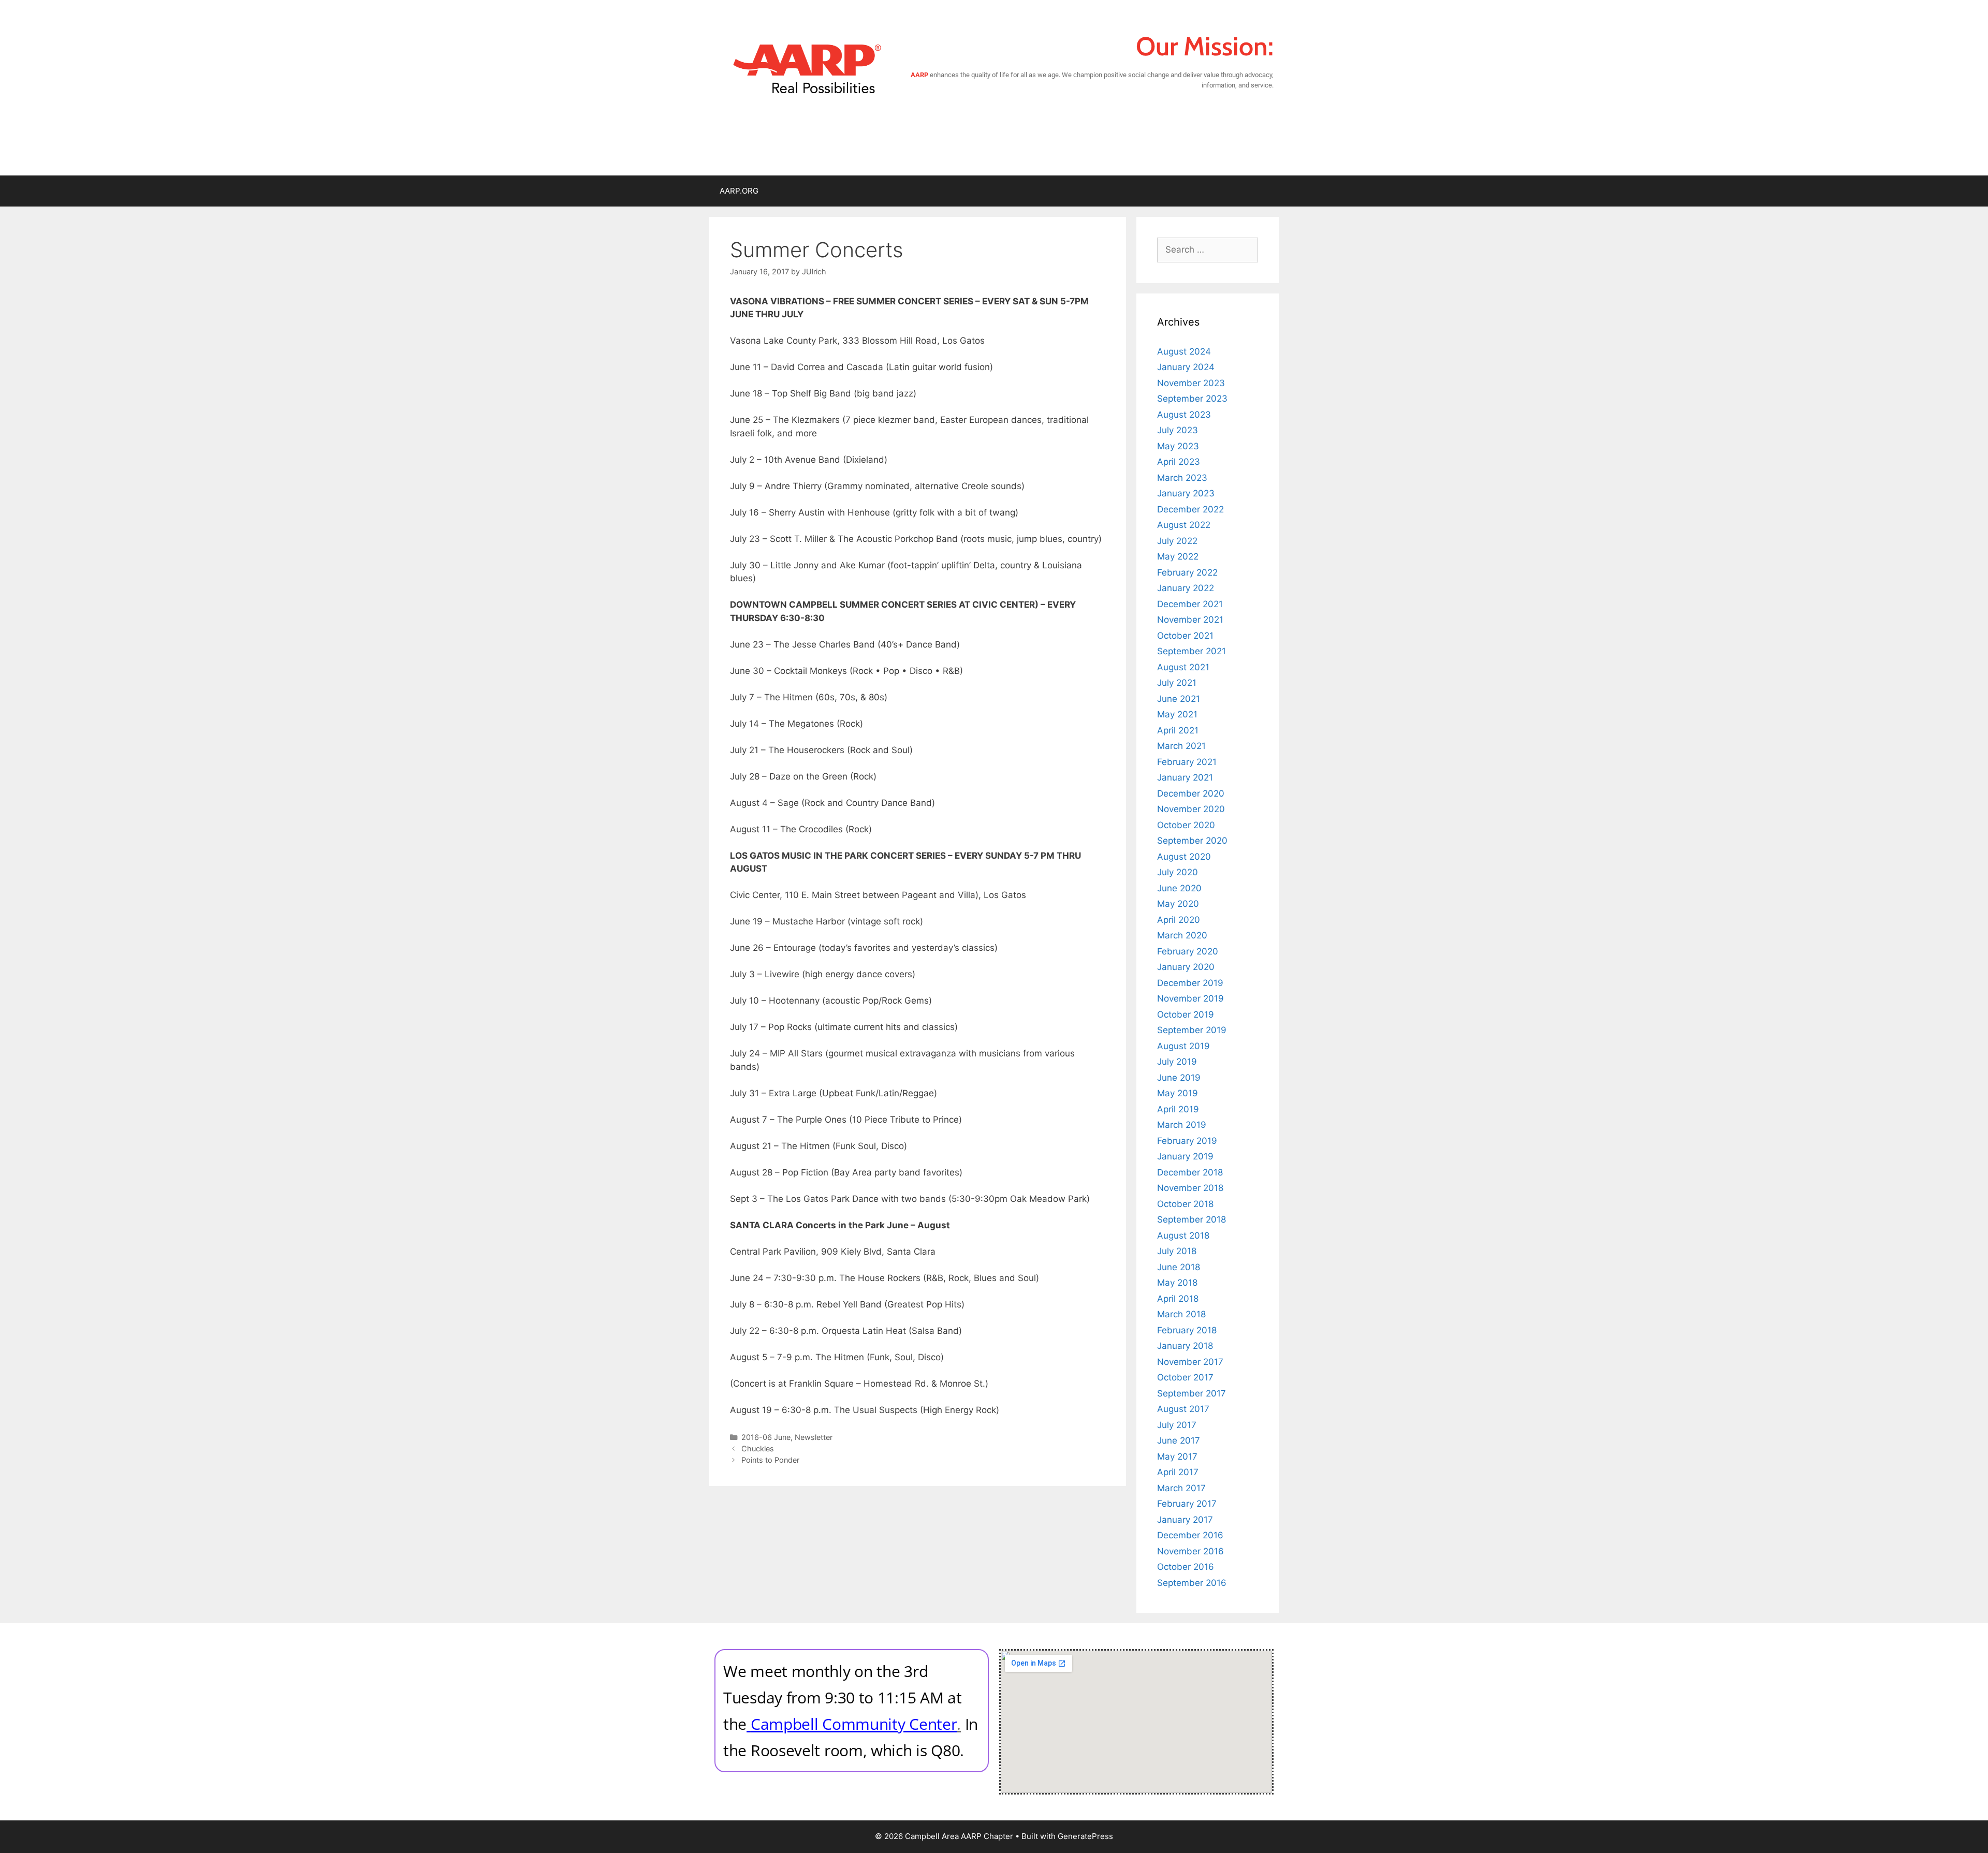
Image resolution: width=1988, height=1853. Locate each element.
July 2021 (1177, 683)
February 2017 (1187, 1504)
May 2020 (1178, 904)
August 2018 (1183, 1236)
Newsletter (814, 1437)
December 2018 (1190, 1172)
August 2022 (1184, 525)
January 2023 (1186, 493)
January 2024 (1186, 367)
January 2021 (1185, 777)
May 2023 (1178, 446)
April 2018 (1178, 1299)
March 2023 (1182, 478)
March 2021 (1181, 746)
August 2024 (1184, 351)
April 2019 (1178, 1109)
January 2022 (1186, 588)
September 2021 (1192, 651)
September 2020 (1192, 841)
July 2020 (1178, 872)
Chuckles (758, 1448)
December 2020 (1191, 793)
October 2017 (1185, 1377)
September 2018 (1192, 1219)
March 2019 (1182, 1125)
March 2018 (1181, 1314)
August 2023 (1184, 415)
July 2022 (1177, 541)
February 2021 (1187, 762)
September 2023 (1192, 399)
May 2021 (1177, 714)
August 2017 (1183, 1409)
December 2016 (1190, 1535)
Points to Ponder (770, 1460)
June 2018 (1179, 1267)
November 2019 (1190, 998)
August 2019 (1183, 1046)
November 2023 (1191, 383)
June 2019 (1179, 1078)
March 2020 (1182, 935)
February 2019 (1187, 1141)
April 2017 (1178, 1472)
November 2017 (1190, 1362)
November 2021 (1190, 620)
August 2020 (1184, 857)
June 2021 (1179, 699)
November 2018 (1190, 1188)
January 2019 (1185, 1156)
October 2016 (1186, 1567)
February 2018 (1187, 1330)
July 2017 (1177, 1425)
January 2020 (1186, 967)
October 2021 (1185, 636)
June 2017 (1179, 1440)
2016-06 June (766, 1437)
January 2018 (1185, 1346)
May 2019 (1178, 1093)
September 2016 (1192, 1583)
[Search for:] (1208, 249)
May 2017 (1177, 1457)
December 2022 (1190, 509)
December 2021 (1190, 604)
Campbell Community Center (854, 1724)
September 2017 (1192, 1393)
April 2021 (1178, 730)
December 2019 (1190, 983)
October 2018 (1185, 1204)
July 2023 (1178, 430)
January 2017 (1185, 1520)
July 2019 (1177, 1062)
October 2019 (1186, 1014)
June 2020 (1179, 888)
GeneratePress (1085, 1836)
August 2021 (1183, 667)
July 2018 (1177, 1251)
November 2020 (1191, 809)
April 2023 (1179, 462)
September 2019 (1192, 1030)
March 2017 (1181, 1488)
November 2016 (1190, 1551)
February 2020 (1188, 951)
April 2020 (1179, 920)
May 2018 (1177, 1283)
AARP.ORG (739, 191)
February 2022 (1187, 572)
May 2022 (1178, 556)
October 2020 (1186, 825)
